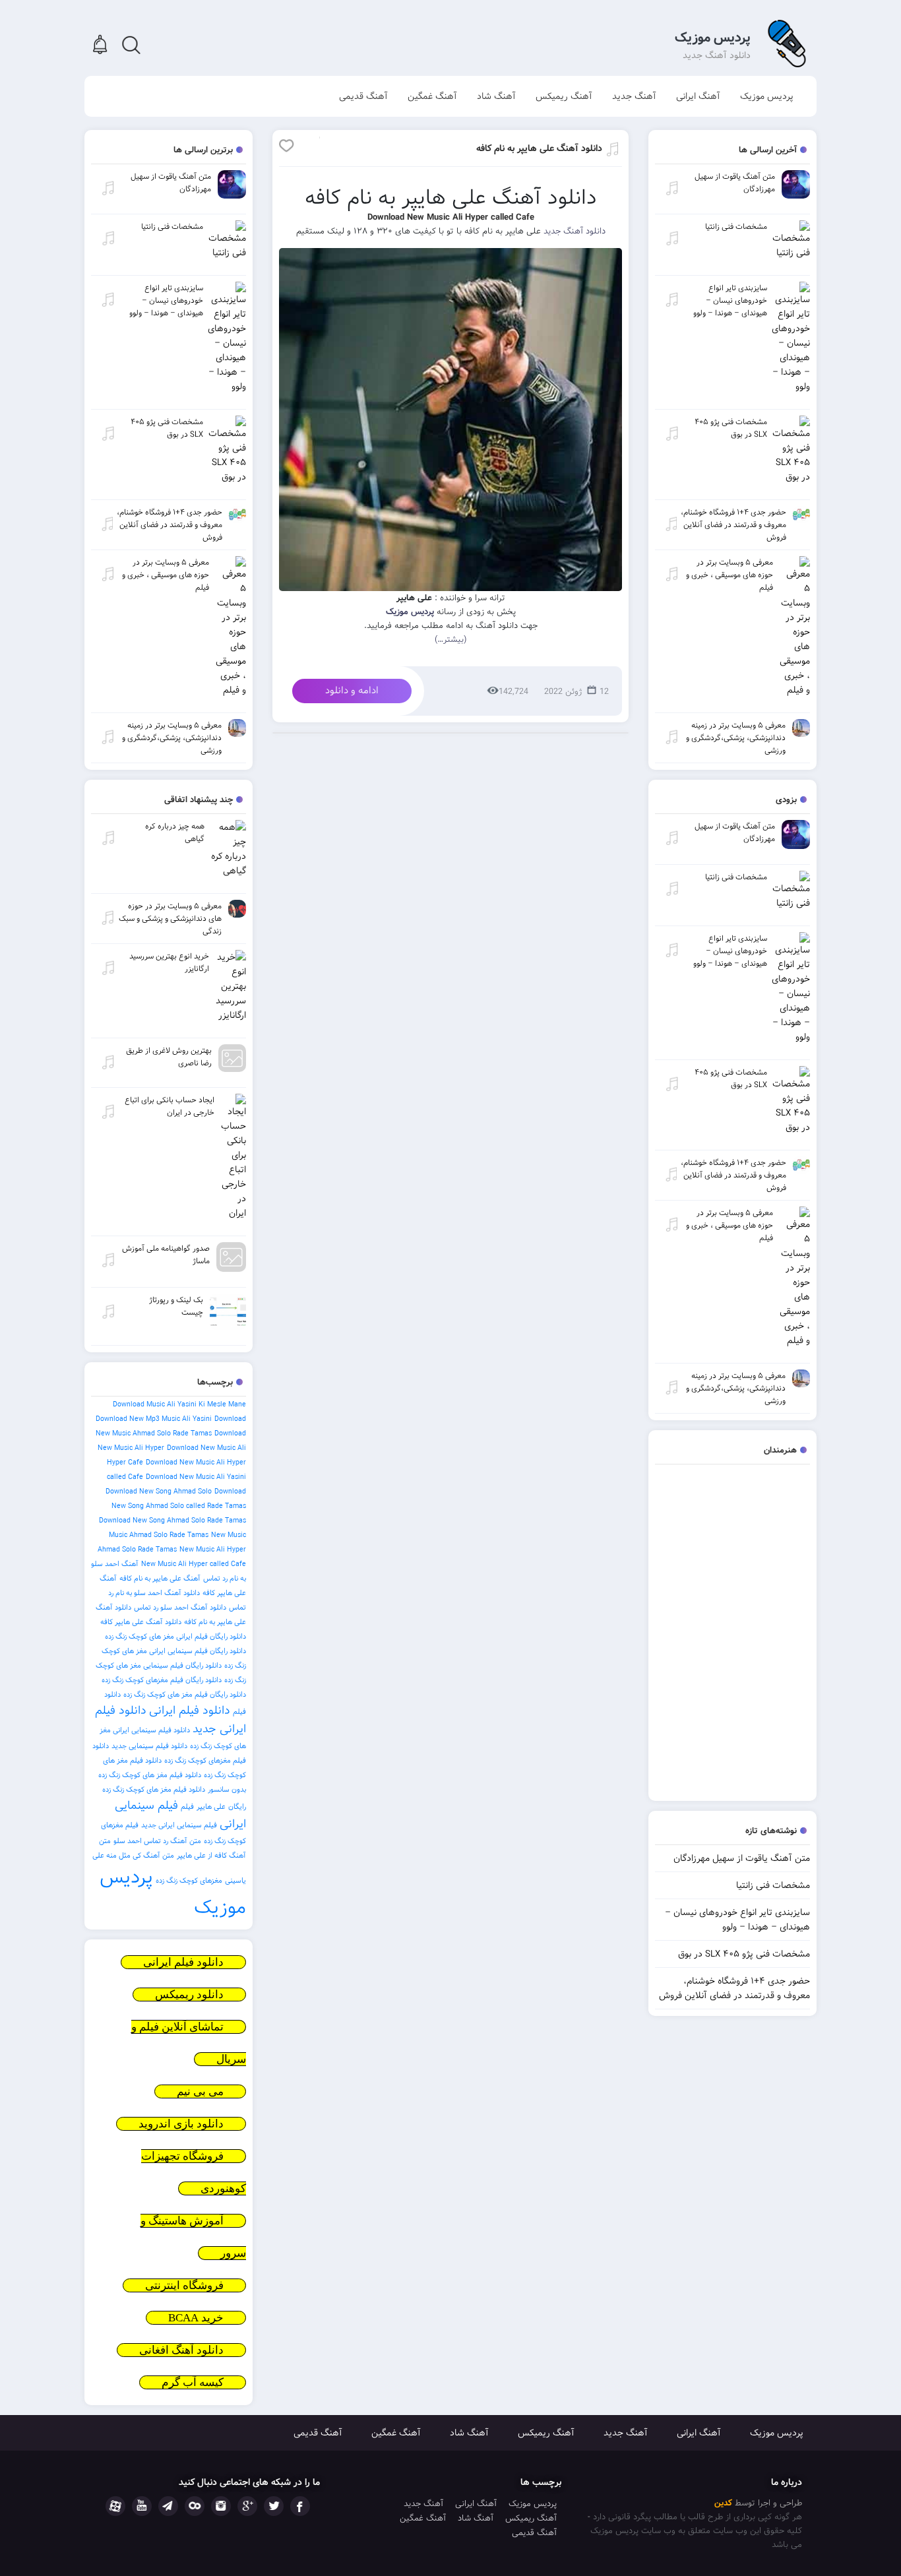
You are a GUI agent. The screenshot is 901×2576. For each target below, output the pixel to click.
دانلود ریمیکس (189, 1995)
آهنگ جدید (634, 96)
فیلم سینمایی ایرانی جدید (179, 1825)
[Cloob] (195, 2506)
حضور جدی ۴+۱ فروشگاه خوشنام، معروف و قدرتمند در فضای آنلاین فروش (734, 1988)
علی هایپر (211, 1807)
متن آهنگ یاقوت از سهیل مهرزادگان (742, 1858)
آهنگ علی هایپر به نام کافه (160, 1579)
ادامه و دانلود (352, 691)
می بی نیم (200, 2091)
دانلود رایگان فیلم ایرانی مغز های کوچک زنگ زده (175, 1637)
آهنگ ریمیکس (564, 96)
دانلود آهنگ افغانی (181, 2350)
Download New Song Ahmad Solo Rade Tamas (172, 1521)
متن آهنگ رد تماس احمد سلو (157, 1841)
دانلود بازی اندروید (181, 2124)
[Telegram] (168, 2506)
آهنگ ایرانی (698, 96)
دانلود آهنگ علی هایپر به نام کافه (539, 148)
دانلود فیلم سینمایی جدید (149, 1746)
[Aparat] (115, 2506)
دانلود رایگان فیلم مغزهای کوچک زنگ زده (162, 1680)
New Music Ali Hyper (213, 1550)
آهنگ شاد (496, 96)
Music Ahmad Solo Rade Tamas (159, 1535)
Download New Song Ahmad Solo (159, 1492)
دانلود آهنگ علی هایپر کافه (141, 1622)
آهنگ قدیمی (363, 96)
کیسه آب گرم (193, 2382)
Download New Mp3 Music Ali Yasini (154, 1419)
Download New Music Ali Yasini (196, 1477)
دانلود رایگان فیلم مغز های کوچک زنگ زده (185, 1695)
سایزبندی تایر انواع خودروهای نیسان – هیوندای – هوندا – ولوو (737, 1920)
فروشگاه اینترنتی (184, 2285)
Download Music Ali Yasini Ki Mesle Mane (179, 1404)
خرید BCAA (196, 2318)
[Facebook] (300, 2506)
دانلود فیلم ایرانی (190, 1711)
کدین (723, 2503)
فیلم (187, 1807)
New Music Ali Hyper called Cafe (194, 1564)
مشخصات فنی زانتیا (773, 1885)
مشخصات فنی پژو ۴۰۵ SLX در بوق (744, 1954)
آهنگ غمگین (432, 96)
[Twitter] (274, 2506)
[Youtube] (142, 2506)
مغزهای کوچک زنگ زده (189, 1881)
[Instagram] (221, 2506)
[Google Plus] (247, 2506)
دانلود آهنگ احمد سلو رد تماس (180, 1608)
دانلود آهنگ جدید (575, 231)
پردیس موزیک (713, 38)
